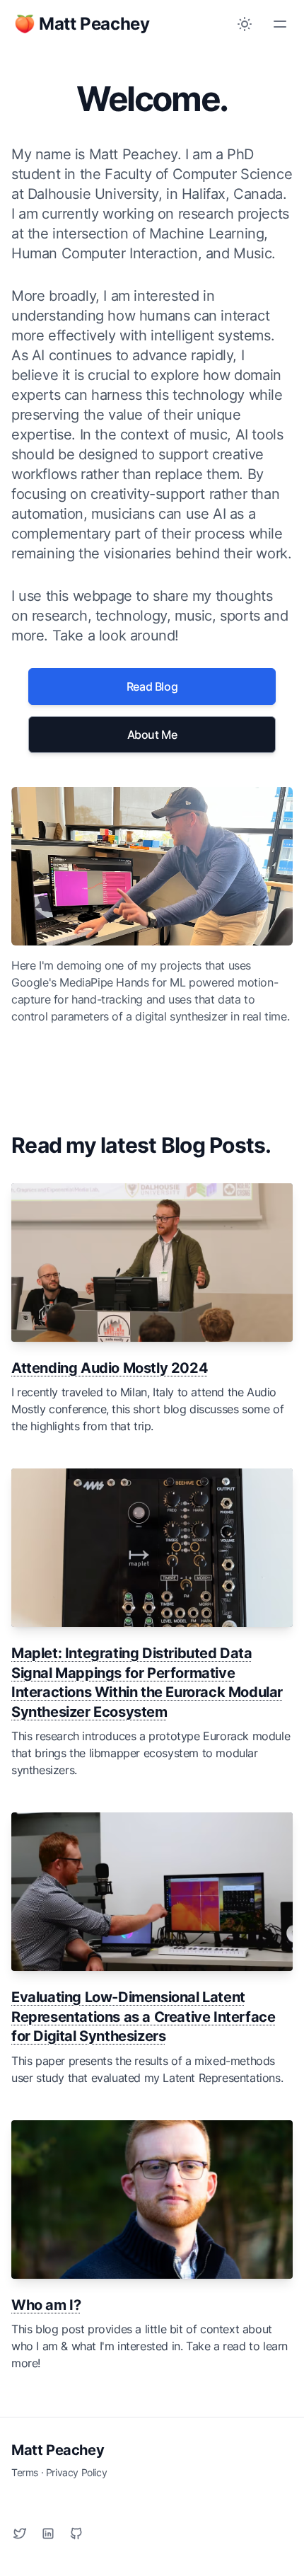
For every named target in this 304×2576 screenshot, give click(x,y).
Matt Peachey (58, 2450)
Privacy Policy (76, 2472)
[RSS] (48, 2534)
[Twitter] (20, 2534)
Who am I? (46, 2305)
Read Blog (152, 686)
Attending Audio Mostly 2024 (110, 1368)
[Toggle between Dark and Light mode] (245, 24)
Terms (25, 2472)
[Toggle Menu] (280, 24)
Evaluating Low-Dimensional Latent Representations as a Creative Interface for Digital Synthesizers (143, 2017)
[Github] (76, 2534)
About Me (152, 735)
